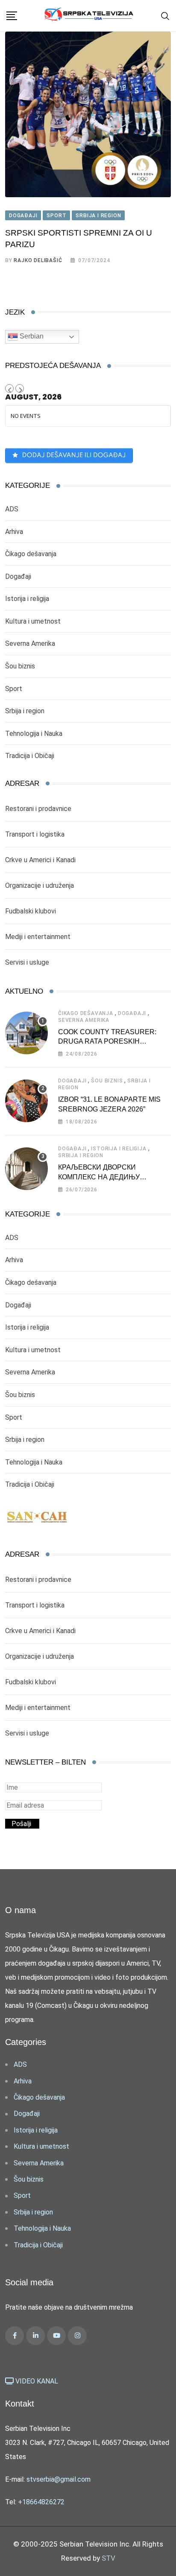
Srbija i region (25, 711)
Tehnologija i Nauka (34, 734)
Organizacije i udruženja (40, 885)
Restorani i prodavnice (38, 809)
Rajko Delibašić (38, 260)
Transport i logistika (35, 834)
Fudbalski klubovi (31, 911)
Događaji (18, 576)
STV (109, 2558)
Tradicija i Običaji (30, 756)
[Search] (165, 16)
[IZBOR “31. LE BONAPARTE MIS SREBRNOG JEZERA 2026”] (26, 1101)
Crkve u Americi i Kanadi (40, 860)
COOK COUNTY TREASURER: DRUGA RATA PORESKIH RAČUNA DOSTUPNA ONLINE (107, 1041)
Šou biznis (20, 666)
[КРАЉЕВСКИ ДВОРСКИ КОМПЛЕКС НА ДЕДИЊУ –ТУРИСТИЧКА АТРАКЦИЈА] (26, 1169)
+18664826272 (41, 2502)
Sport (14, 689)
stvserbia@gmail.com (59, 2479)
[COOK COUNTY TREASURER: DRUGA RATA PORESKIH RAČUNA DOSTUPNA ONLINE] (26, 1033)
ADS (12, 509)
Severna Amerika (30, 643)
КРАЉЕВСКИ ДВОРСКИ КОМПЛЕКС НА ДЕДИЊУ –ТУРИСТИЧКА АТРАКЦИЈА (104, 1177)
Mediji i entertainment (38, 937)
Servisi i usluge (27, 962)
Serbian (31, 337)
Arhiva (14, 532)
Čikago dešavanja (31, 554)
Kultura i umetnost (33, 621)
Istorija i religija (27, 599)
